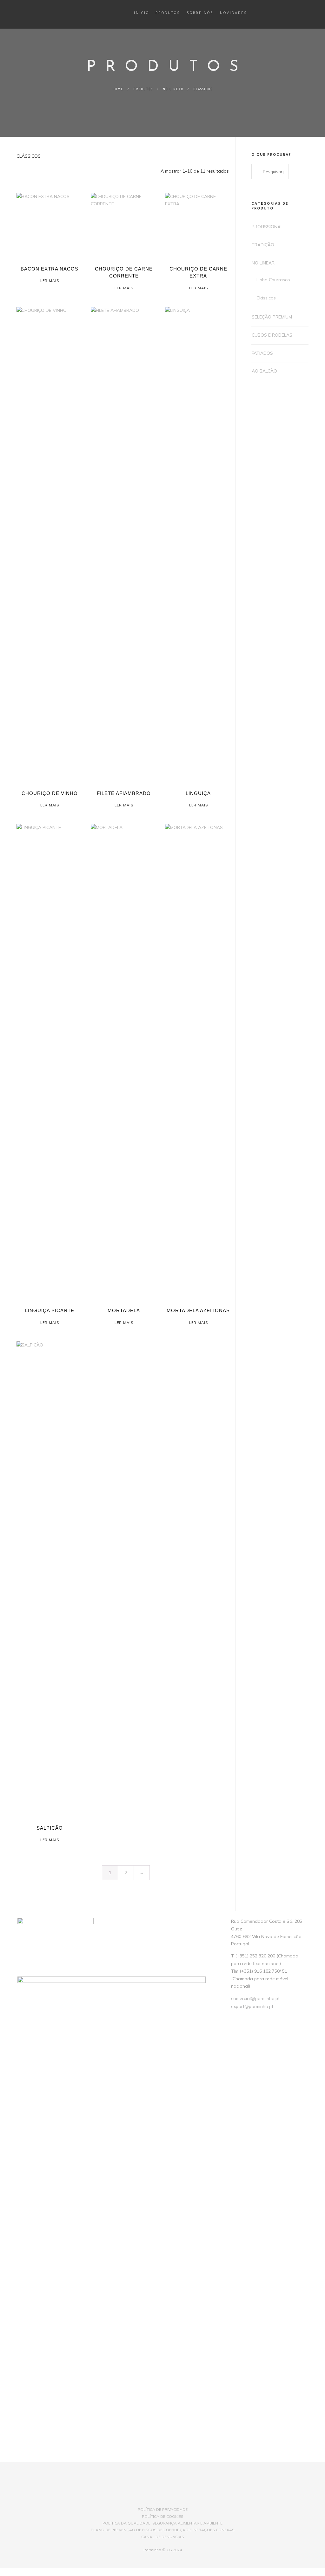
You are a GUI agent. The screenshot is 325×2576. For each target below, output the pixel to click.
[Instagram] (163, 2498)
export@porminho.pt (252, 2006)
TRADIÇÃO (263, 245)
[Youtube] (173, 2498)
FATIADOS (262, 353)
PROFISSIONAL (267, 227)
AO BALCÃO (264, 371)
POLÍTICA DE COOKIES (163, 2516)
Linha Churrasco (273, 280)
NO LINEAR (173, 89)
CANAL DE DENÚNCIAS (163, 2537)
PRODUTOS (143, 89)
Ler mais (50, 281)
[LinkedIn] (152, 2498)
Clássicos (266, 298)
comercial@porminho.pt (255, 1998)
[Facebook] (142, 2498)
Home (118, 89)
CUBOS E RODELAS (272, 335)
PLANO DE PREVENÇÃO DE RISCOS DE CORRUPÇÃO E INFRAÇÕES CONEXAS (163, 2530)
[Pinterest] (184, 2498)
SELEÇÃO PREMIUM (272, 317)
